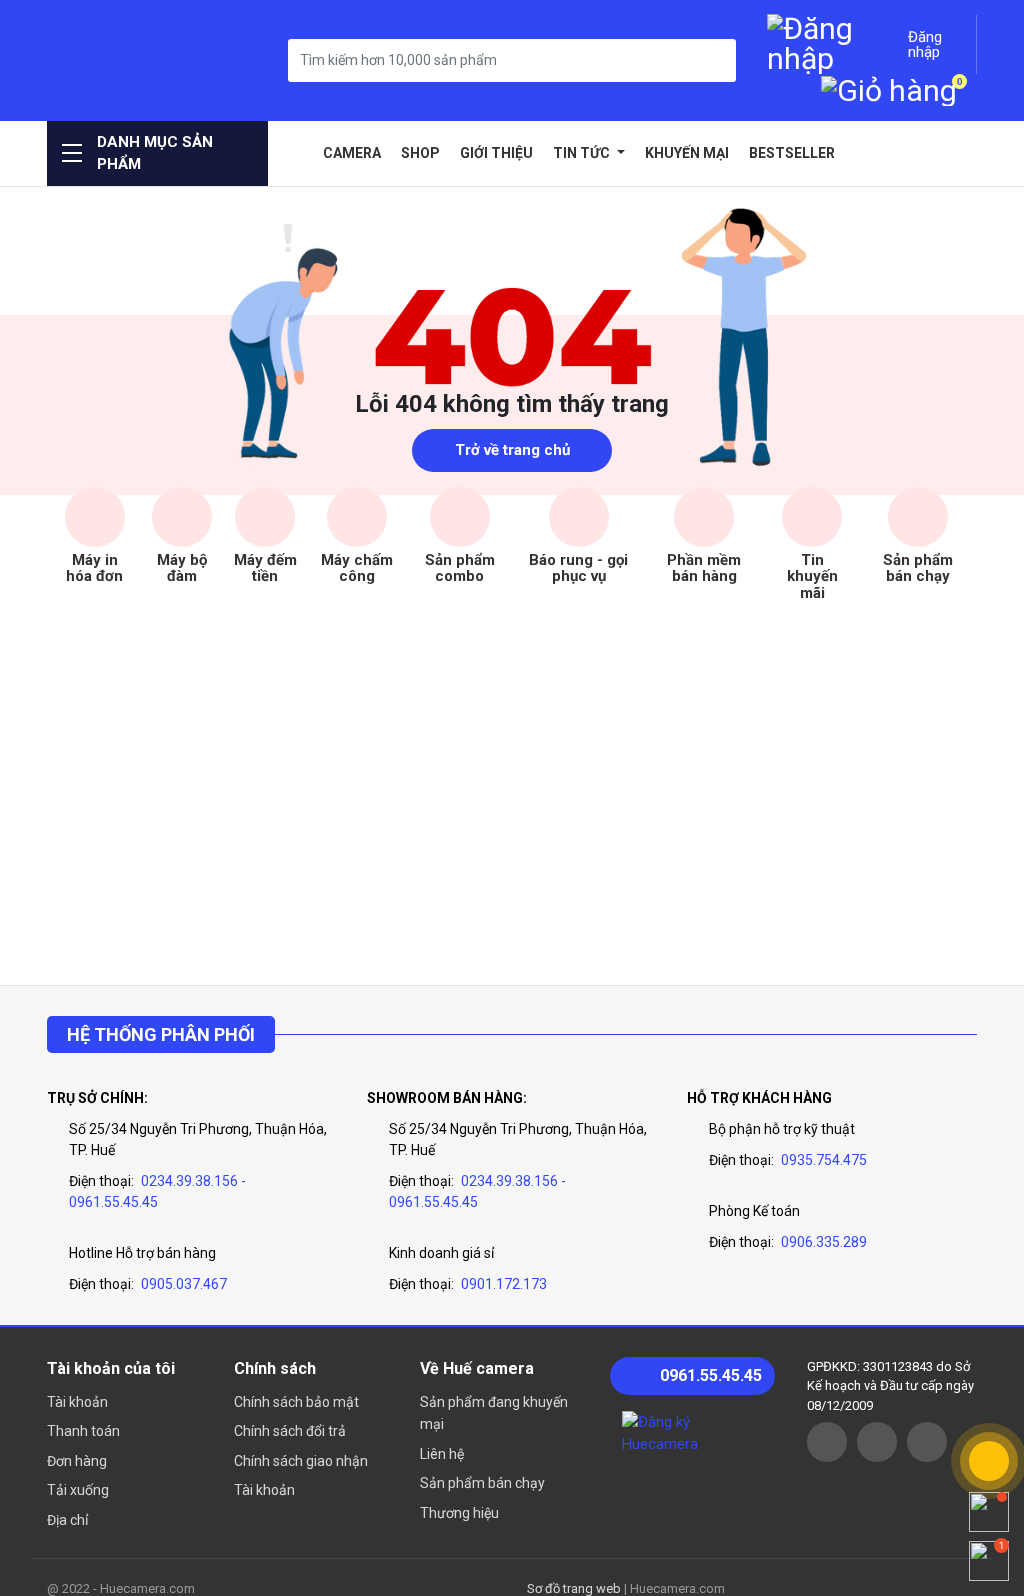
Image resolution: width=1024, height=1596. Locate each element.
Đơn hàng (77, 1461)
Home (298, 153)
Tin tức (583, 153)
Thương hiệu (459, 1513)
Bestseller (792, 153)
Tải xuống (78, 1490)
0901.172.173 (504, 1284)
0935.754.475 (824, 1160)
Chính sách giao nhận (301, 1461)
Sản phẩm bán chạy (482, 1483)
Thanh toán (83, 1431)
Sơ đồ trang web (574, 1588)
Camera (352, 153)
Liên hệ (442, 1454)
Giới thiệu (496, 153)
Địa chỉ (67, 1520)
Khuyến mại (687, 153)
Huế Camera (127, 60)
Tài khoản (77, 1402)
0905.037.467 (184, 1284)
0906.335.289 (824, 1242)
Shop (420, 153)
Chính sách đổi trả (290, 1431)
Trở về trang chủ (512, 450)
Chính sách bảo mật (296, 1402)
